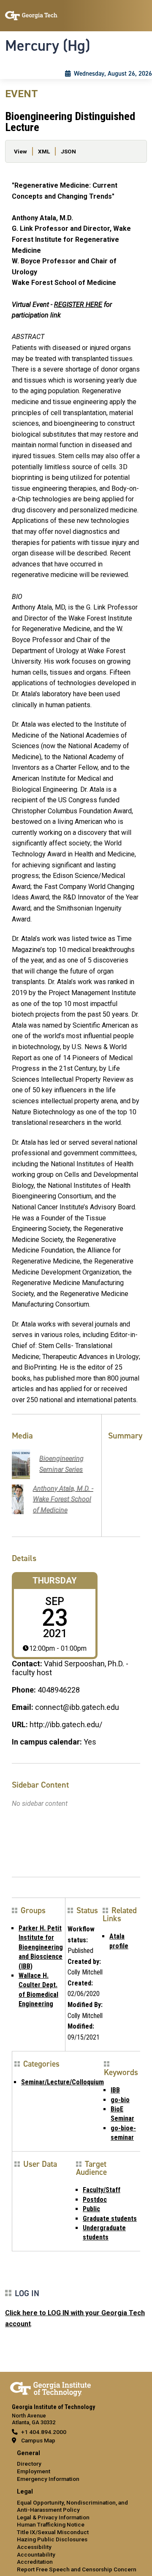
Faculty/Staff (102, 2190)
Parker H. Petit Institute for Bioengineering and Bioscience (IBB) (41, 1947)
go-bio (120, 2100)
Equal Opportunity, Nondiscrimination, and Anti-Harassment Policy (72, 2506)
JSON (68, 151)
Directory (29, 2464)
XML (44, 151)
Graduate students (110, 2219)
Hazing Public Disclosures (52, 2539)
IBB (115, 2090)
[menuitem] (76, 2466)
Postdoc (95, 2200)
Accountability (36, 2554)
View (20, 151)
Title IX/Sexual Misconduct (53, 2532)
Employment (34, 2471)
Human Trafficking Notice (51, 2524)
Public (91, 2209)
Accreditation (35, 2562)
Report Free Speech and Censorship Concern (77, 2569)
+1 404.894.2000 (44, 2432)
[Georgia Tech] (50, 2387)
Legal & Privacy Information (53, 2517)
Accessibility (34, 2547)
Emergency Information (48, 2479)
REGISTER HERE (78, 305)
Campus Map (38, 2440)
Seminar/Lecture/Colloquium (62, 2082)
